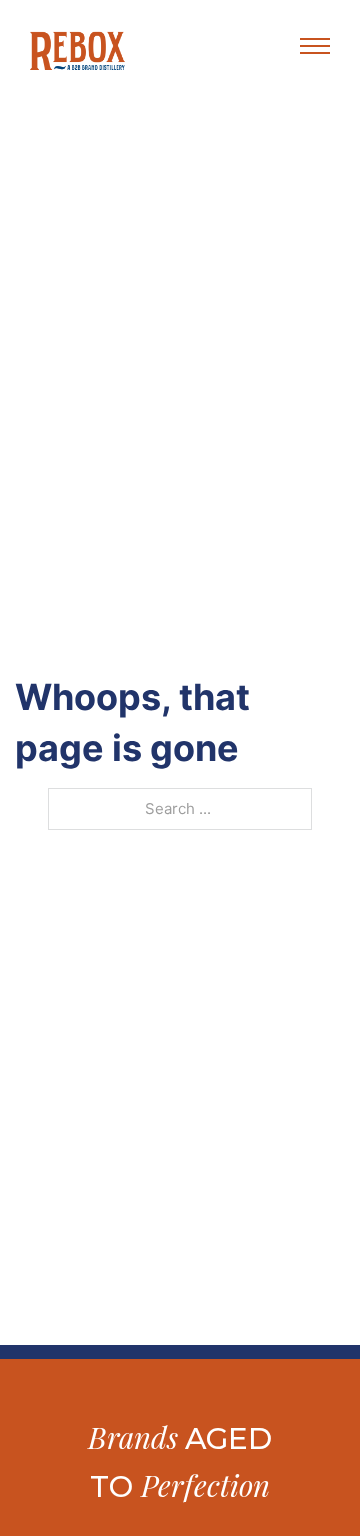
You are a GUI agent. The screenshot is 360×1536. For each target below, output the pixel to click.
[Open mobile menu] (315, 46)
